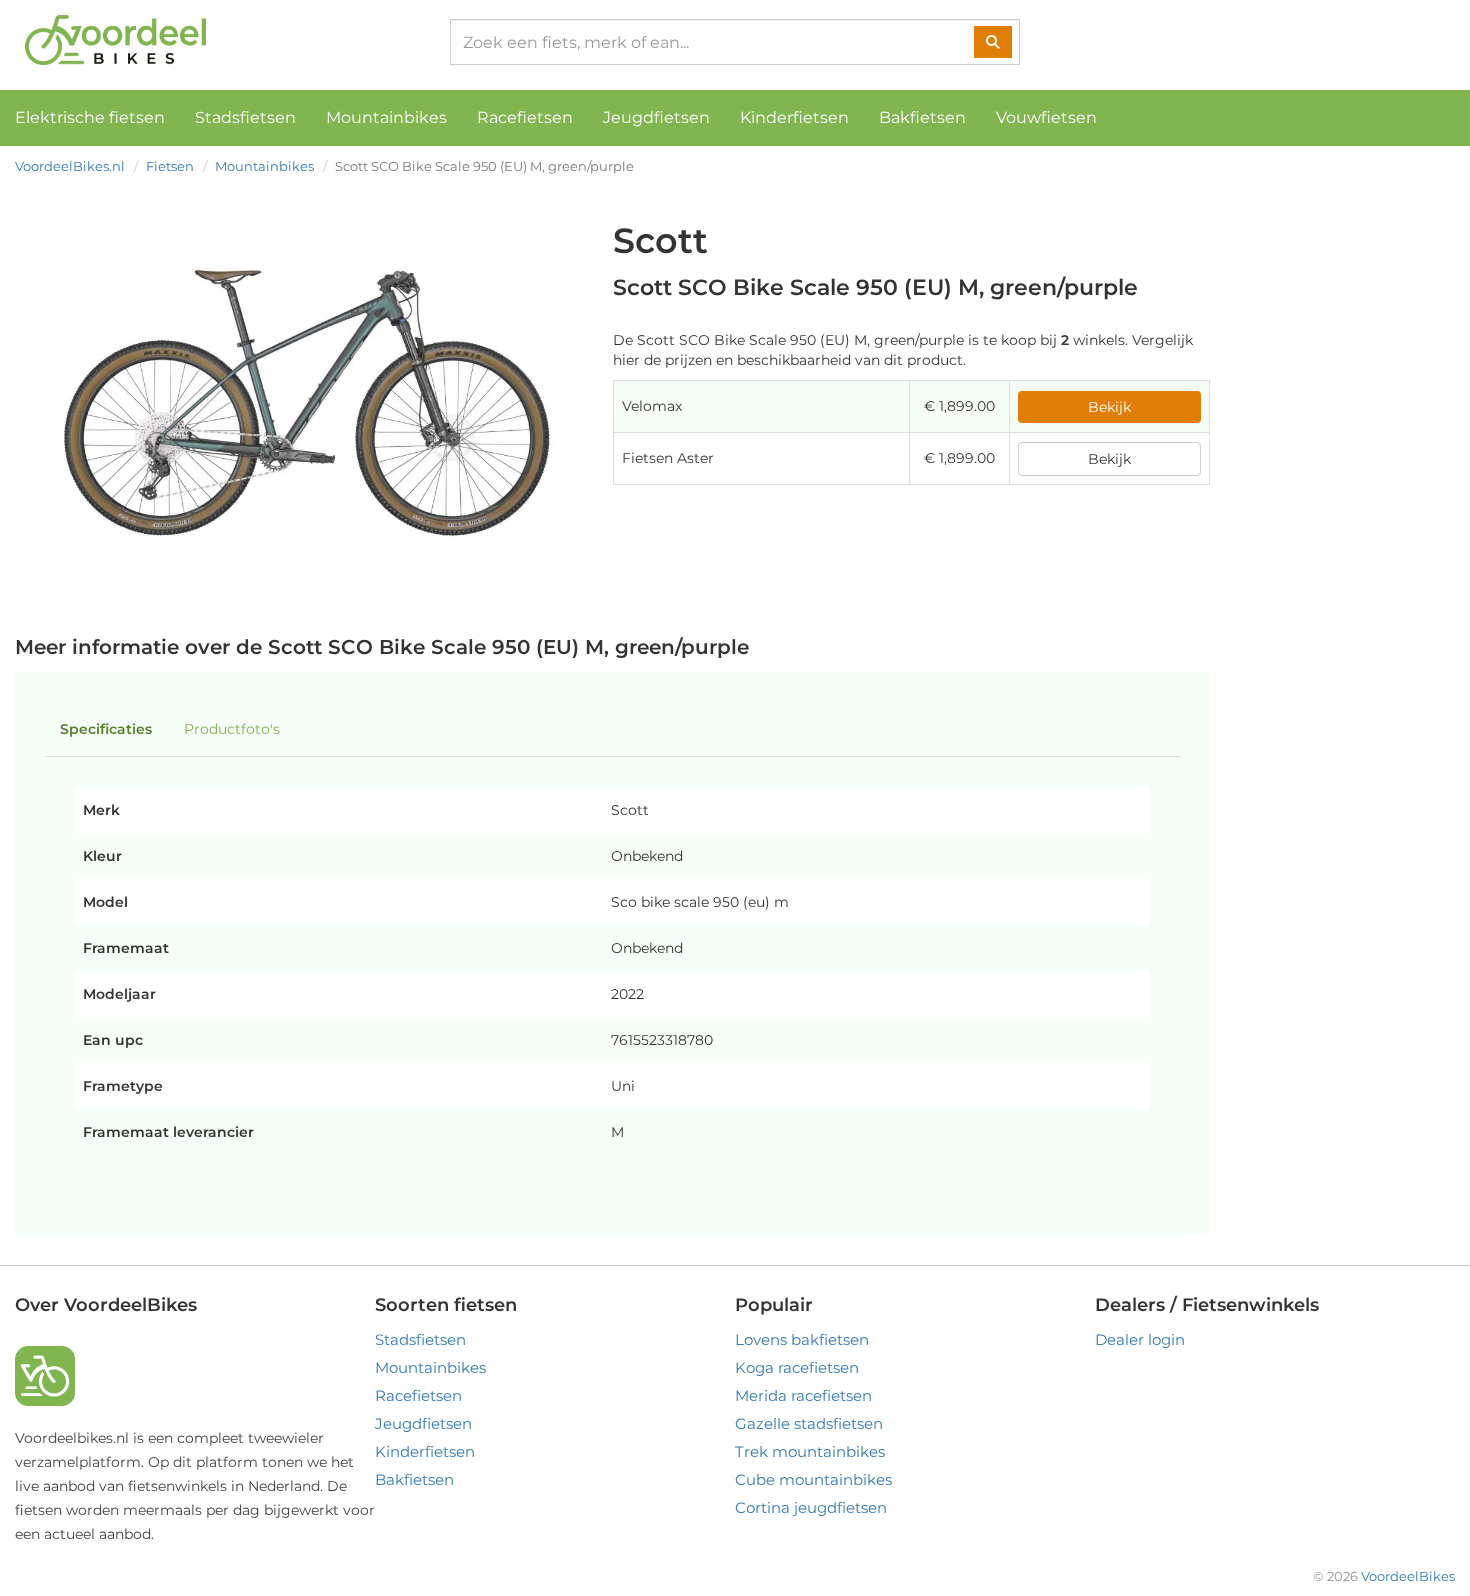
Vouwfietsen (1046, 117)
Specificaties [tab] (106, 729)
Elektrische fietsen (90, 117)
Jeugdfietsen (656, 117)
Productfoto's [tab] (232, 729)
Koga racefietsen (797, 1367)
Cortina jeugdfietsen (811, 1507)
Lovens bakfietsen (802, 1339)
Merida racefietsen (803, 1395)
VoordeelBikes (1408, 1576)
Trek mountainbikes (810, 1451)
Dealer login (1140, 1339)
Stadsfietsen (245, 117)
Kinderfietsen (794, 117)
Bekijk (1109, 407)
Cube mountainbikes (813, 1479)
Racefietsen (525, 117)
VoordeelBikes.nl (70, 166)
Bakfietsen (922, 117)
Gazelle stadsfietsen (809, 1423)
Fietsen (170, 166)
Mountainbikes (386, 117)
